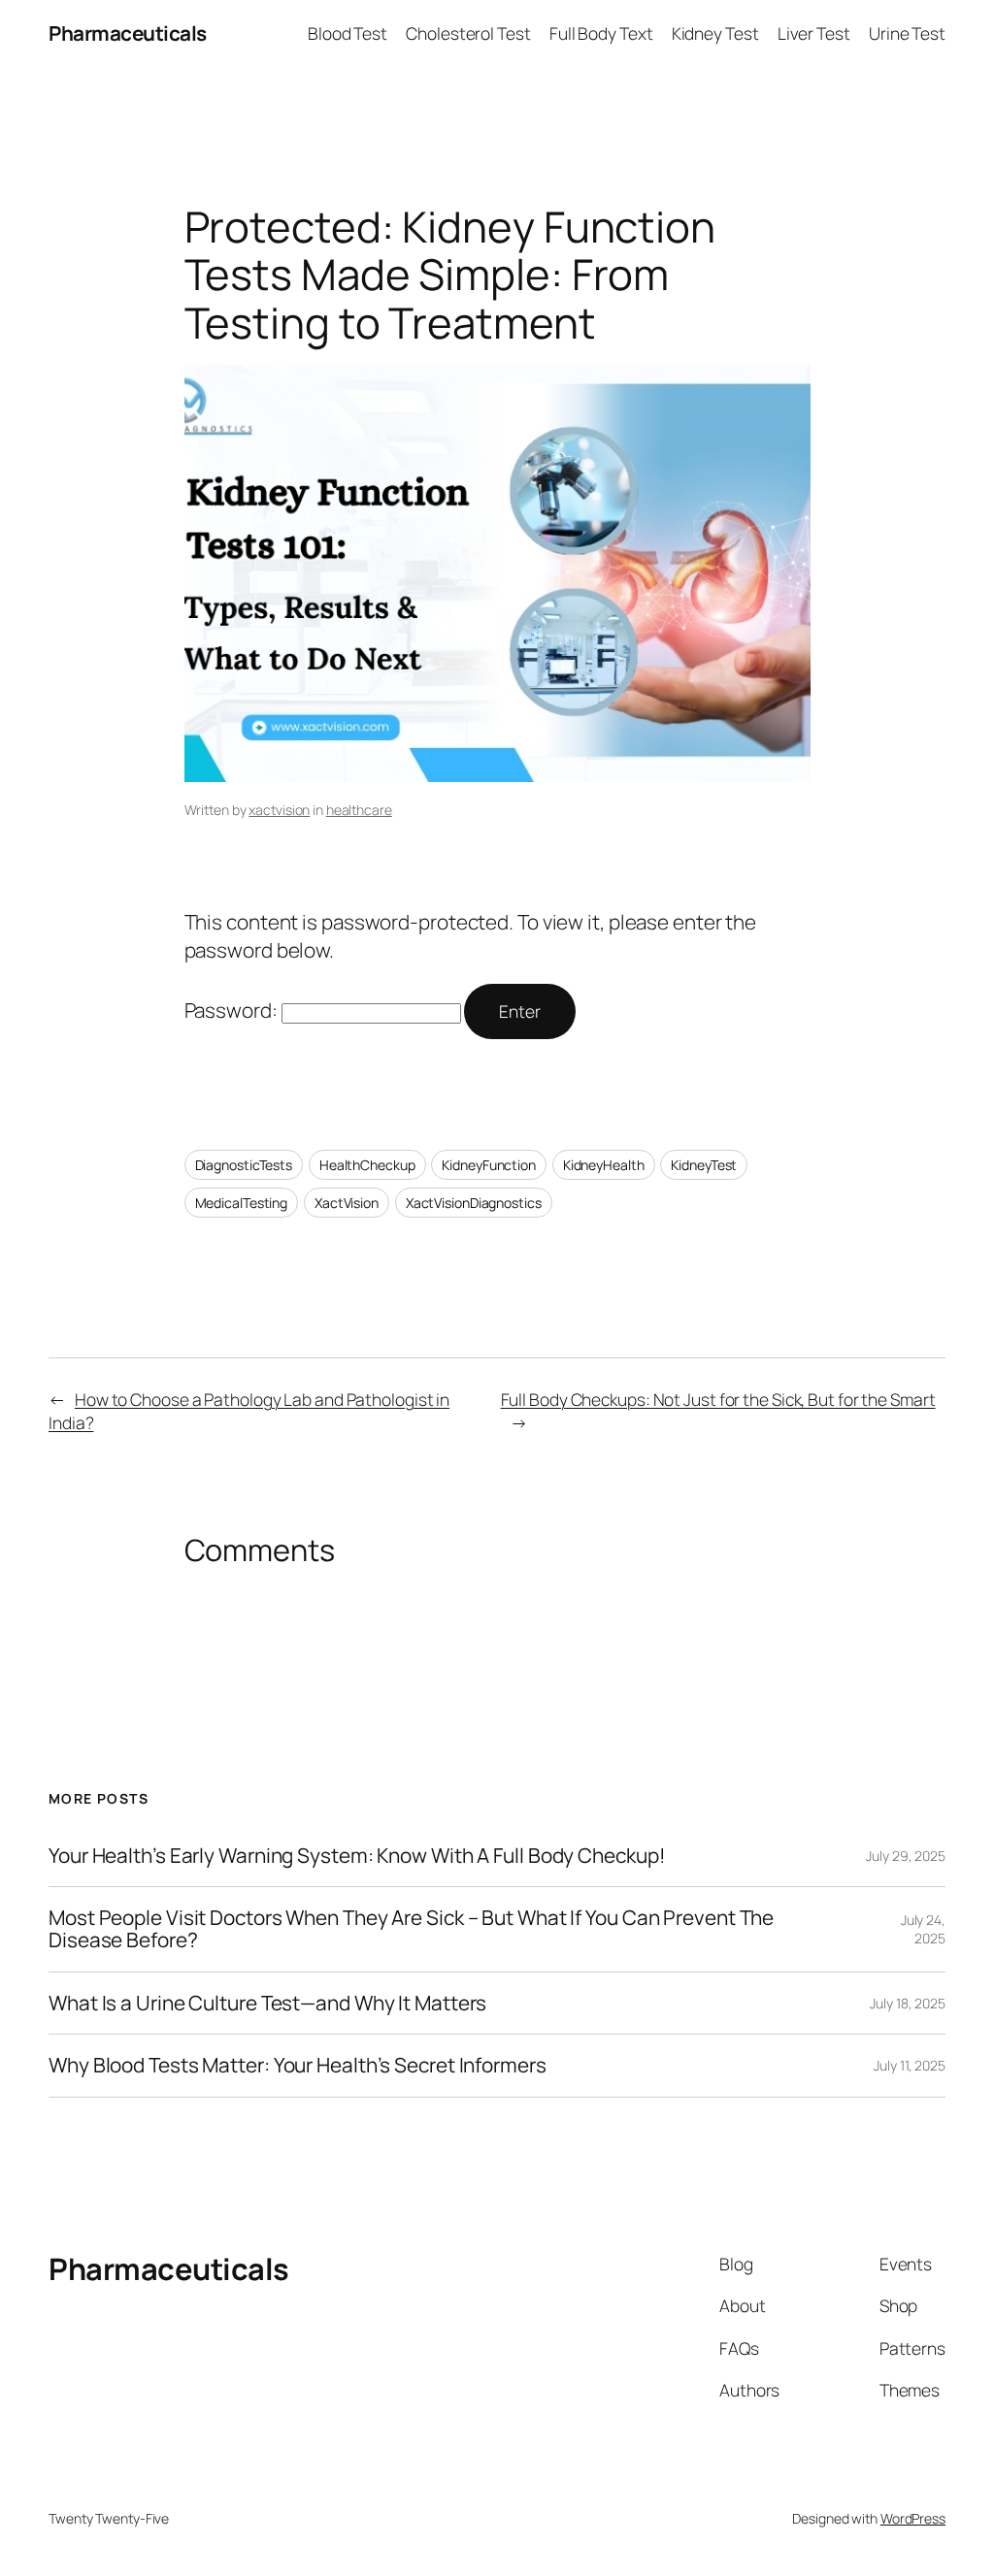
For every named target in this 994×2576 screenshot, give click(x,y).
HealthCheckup (367, 1165)
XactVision (347, 1203)
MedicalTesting (242, 1203)
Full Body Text (601, 33)
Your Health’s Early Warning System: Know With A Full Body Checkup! (357, 1856)
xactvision (279, 810)
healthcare (359, 810)
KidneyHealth (604, 1165)
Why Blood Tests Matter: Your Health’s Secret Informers (298, 2065)
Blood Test (348, 33)
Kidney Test (715, 33)
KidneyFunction (489, 1165)
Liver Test (814, 33)
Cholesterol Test (468, 33)
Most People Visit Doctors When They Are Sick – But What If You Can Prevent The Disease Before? (411, 1929)
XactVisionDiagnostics (474, 1203)
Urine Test (907, 33)
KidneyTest (704, 1165)
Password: (233, 1010)
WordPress (913, 2518)
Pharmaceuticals (128, 33)
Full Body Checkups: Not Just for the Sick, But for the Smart (718, 1399)
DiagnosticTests (244, 1165)
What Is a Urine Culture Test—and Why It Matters (267, 2003)
